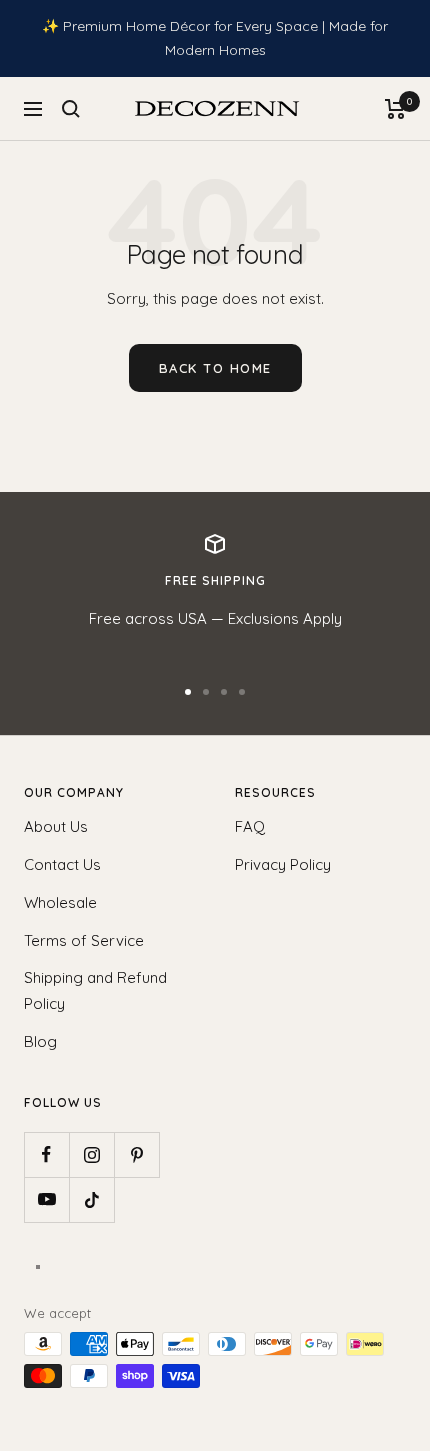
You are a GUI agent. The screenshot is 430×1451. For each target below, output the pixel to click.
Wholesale (60, 902)
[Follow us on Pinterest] (136, 1154)
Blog (40, 1041)
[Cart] (395, 109)
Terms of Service (84, 940)
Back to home (215, 368)
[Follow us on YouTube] (46, 1199)
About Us (56, 826)
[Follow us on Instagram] (91, 1154)
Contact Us (62, 864)
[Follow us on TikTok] (91, 1199)
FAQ (250, 826)
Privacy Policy (283, 864)
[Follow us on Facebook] (46, 1154)
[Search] (71, 109)
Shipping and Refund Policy (95, 990)
